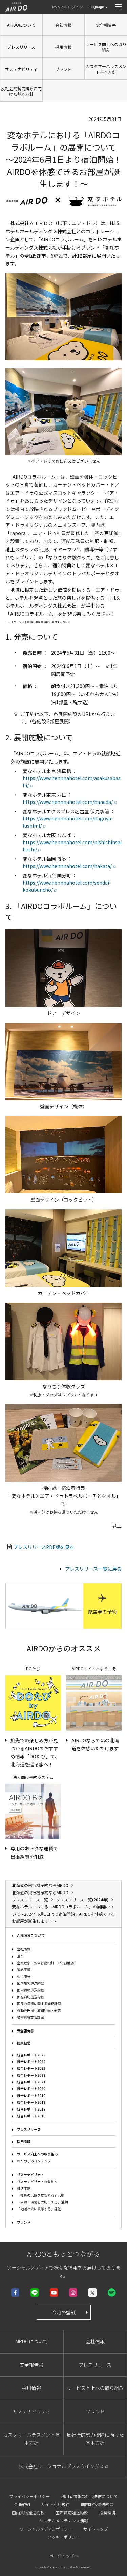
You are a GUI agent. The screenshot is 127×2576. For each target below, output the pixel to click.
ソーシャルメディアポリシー (46, 2529)
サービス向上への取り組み (106, 47)
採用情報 (63, 47)
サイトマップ (96, 2529)
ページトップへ (64, 2555)
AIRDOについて (21, 25)
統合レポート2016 (31, 2116)
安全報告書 (106, 25)
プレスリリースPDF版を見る (44, 1547)
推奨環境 (107, 2512)
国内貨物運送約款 (30, 1990)
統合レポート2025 (31, 2055)
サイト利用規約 (56, 2504)
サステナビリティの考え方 (37, 2182)
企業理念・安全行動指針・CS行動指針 (46, 1963)
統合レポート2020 (31, 2089)
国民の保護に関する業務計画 (39, 2004)
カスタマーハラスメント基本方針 (106, 69)
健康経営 (24, 2043)
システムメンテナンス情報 (64, 2521)
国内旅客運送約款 (30, 1983)
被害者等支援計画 (30, 2017)
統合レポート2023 (31, 2068)
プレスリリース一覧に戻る (93, 1569)
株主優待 (24, 1976)
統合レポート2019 (31, 2095)
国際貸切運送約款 (30, 1997)
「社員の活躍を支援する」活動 (41, 2195)
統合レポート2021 (31, 2082)
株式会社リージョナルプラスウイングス (61, 2466)
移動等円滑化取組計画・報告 (39, 2010)
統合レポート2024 (31, 2062)
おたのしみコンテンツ (34, 2161)
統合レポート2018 (31, 2102)
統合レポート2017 (31, 2109)
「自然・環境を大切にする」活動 (42, 2202)
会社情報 (63, 25)
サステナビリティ (21, 69)
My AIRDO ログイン (68, 7)
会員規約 (22, 2504)
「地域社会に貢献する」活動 (39, 2209)
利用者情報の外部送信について (89, 2496)
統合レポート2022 (31, 2075)
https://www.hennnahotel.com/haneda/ (68, 802)
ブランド (63, 69)
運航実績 (24, 1970)
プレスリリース (21, 47)
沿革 (20, 1956)
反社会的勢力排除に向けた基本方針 (21, 91)
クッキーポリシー (64, 2537)
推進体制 (24, 2188)
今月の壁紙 (64, 2312)
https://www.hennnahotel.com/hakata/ (67, 866)
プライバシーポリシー (29, 2496)
